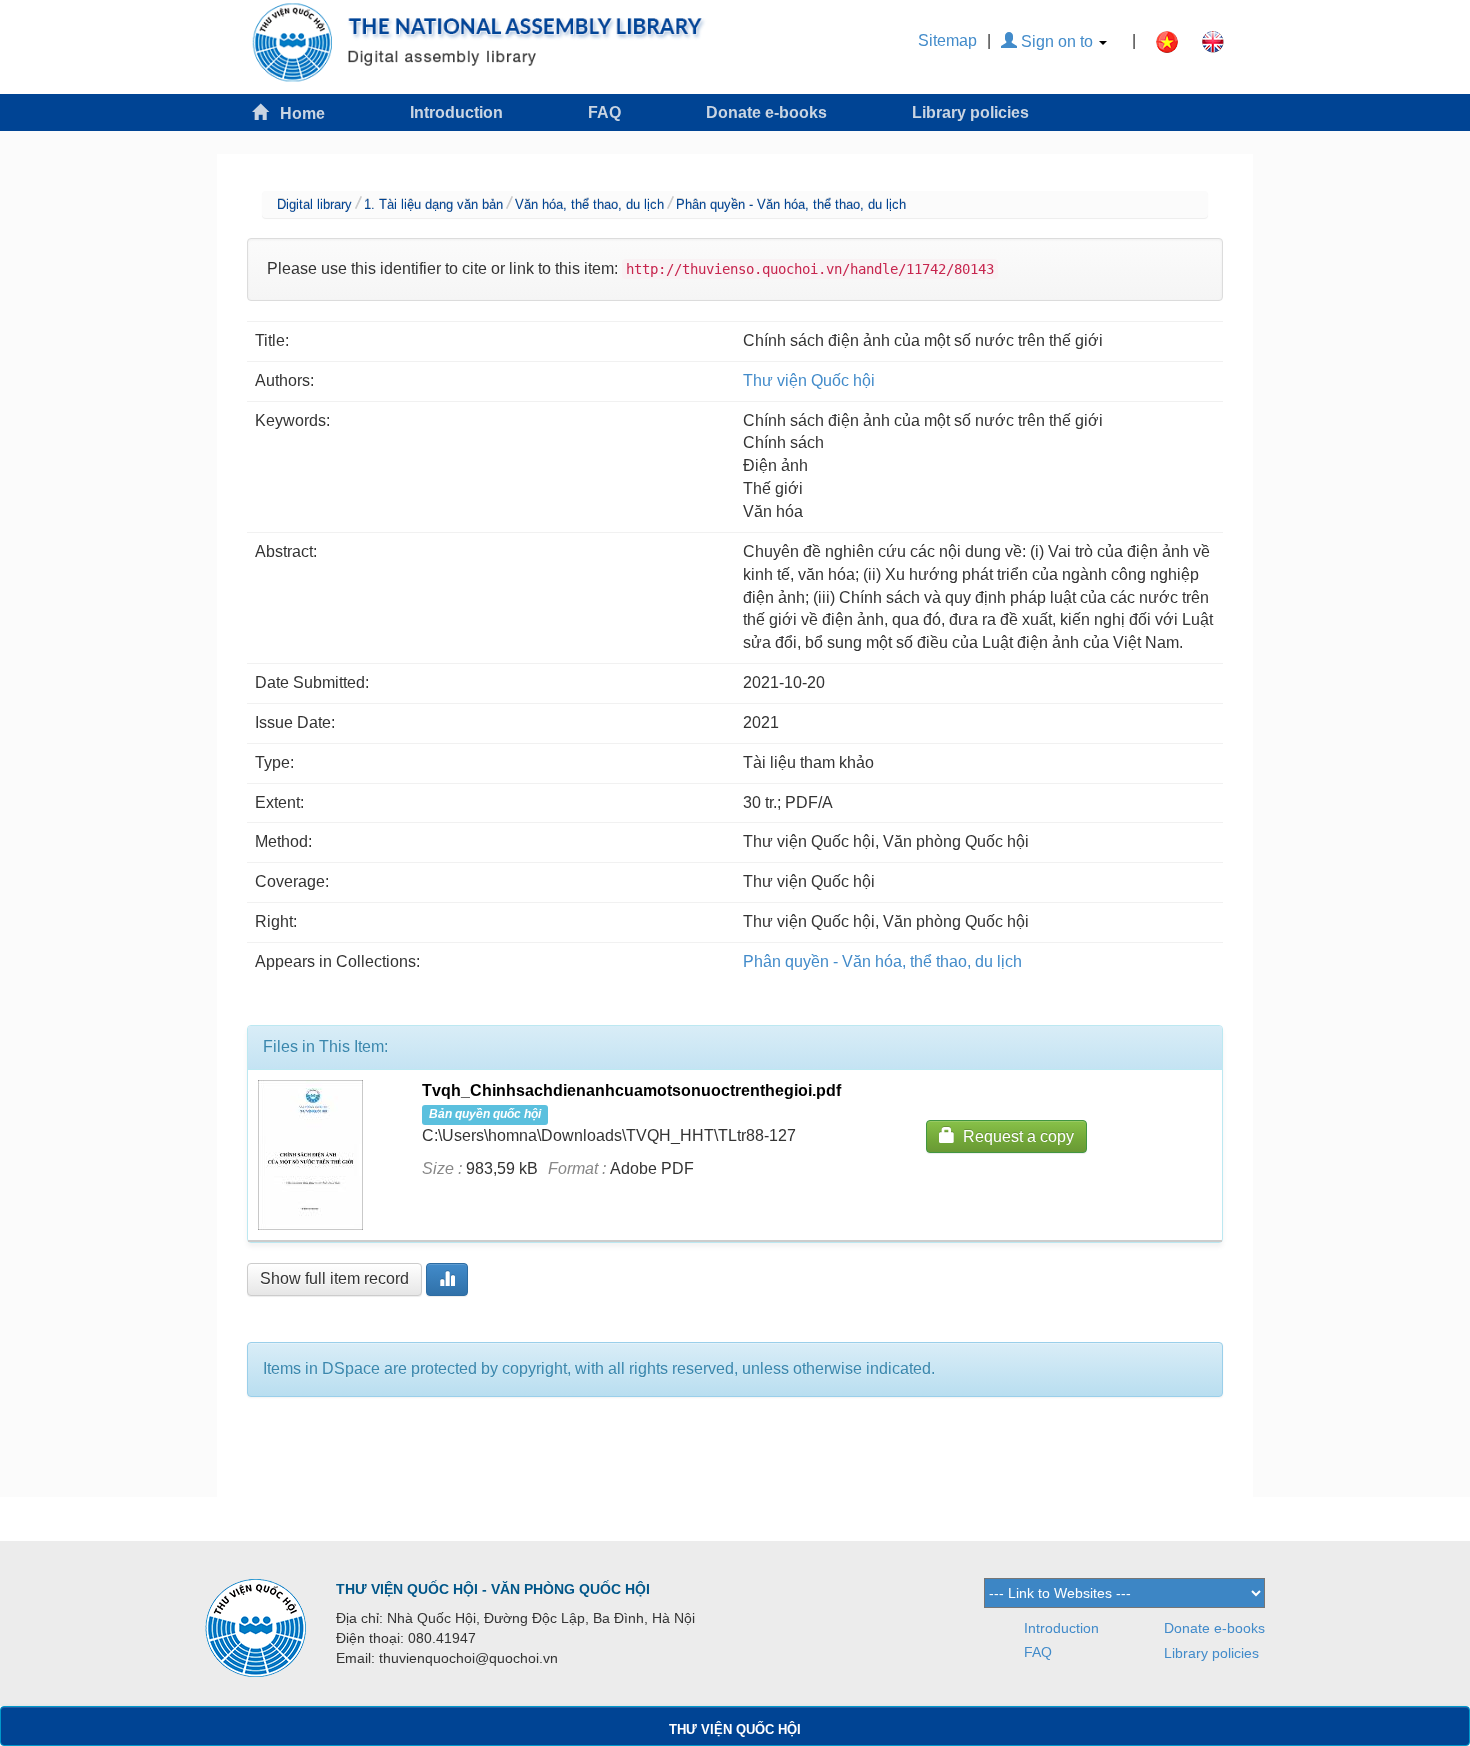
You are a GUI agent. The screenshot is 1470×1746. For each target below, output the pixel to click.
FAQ (604, 112)
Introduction (456, 112)
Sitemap (947, 40)
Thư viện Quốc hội (809, 380)
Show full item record (334, 1278)
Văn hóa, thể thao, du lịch (589, 204)
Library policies (970, 112)
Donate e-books (766, 112)
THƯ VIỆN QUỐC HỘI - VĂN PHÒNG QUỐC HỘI (493, 1589)
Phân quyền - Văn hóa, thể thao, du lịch (791, 204)
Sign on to (1057, 41)
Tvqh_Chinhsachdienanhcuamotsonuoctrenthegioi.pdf (631, 1090)
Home (296, 113)
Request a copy (1014, 1136)
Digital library (314, 204)
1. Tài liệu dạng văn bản (433, 204)
